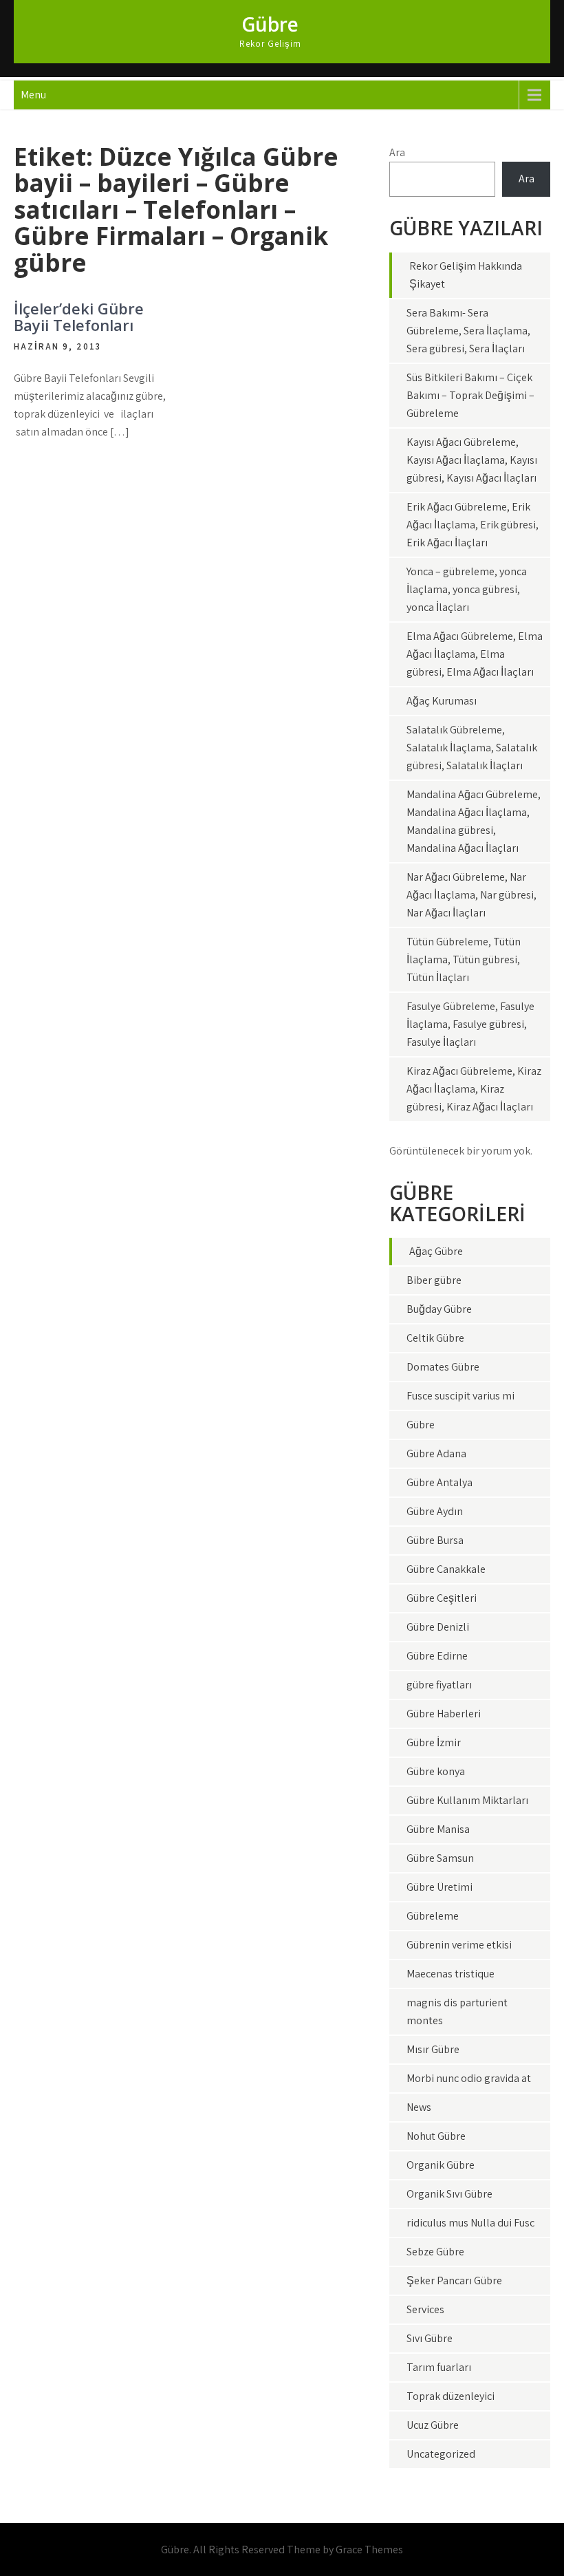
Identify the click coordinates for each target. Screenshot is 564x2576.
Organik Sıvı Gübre (449, 2194)
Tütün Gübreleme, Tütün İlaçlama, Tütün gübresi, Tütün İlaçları (464, 959)
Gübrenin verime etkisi (459, 1945)
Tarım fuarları (439, 2367)
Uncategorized (441, 2454)
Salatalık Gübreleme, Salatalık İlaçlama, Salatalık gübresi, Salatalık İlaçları (472, 748)
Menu (33, 95)
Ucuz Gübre (433, 2425)
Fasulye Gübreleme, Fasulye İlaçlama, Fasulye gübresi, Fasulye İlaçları (470, 1024)
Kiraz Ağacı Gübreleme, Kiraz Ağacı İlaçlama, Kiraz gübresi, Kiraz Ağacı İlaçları (474, 1089)
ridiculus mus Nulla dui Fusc (470, 2223)
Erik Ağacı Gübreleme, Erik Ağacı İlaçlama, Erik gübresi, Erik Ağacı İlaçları (473, 525)
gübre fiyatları (439, 1685)
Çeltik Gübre (435, 1338)
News (419, 2107)
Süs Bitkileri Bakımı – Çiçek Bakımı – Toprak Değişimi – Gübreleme (470, 395)
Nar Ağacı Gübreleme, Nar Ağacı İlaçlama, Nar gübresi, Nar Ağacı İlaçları (471, 895)
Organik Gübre (441, 2165)
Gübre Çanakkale (446, 1569)
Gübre (270, 24)
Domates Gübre (443, 1367)
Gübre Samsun (440, 1858)
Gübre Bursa (435, 1540)
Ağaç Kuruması (442, 701)
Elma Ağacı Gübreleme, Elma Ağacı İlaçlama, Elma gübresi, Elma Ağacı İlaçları (475, 654)
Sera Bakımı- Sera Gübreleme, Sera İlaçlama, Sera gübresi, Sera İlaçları (468, 331)
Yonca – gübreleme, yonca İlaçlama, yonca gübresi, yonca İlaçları (467, 589)
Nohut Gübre (436, 2136)
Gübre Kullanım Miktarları (467, 1800)
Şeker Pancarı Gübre (454, 2280)
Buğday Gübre (439, 1309)
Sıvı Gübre (430, 2338)
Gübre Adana (436, 1453)
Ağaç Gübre (436, 1251)
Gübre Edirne (437, 1656)
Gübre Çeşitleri (442, 1598)
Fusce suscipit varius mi (460, 1396)
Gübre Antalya (440, 1482)
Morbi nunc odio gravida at (469, 2078)
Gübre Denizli (438, 1627)
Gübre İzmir (434, 1742)
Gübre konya (436, 1771)
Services (425, 2309)
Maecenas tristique (451, 1974)
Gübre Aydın (435, 1511)
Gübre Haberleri (444, 1714)
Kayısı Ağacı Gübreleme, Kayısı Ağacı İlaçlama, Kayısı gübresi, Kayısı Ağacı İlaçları (472, 460)
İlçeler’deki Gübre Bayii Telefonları (79, 316)
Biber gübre (434, 1280)
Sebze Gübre (435, 2252)
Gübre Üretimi (440, 1887)
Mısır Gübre (433, 2049)
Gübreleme (433, 1916)
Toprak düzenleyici (451, 2396)
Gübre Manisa (438, 1829)
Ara (397, 152)
